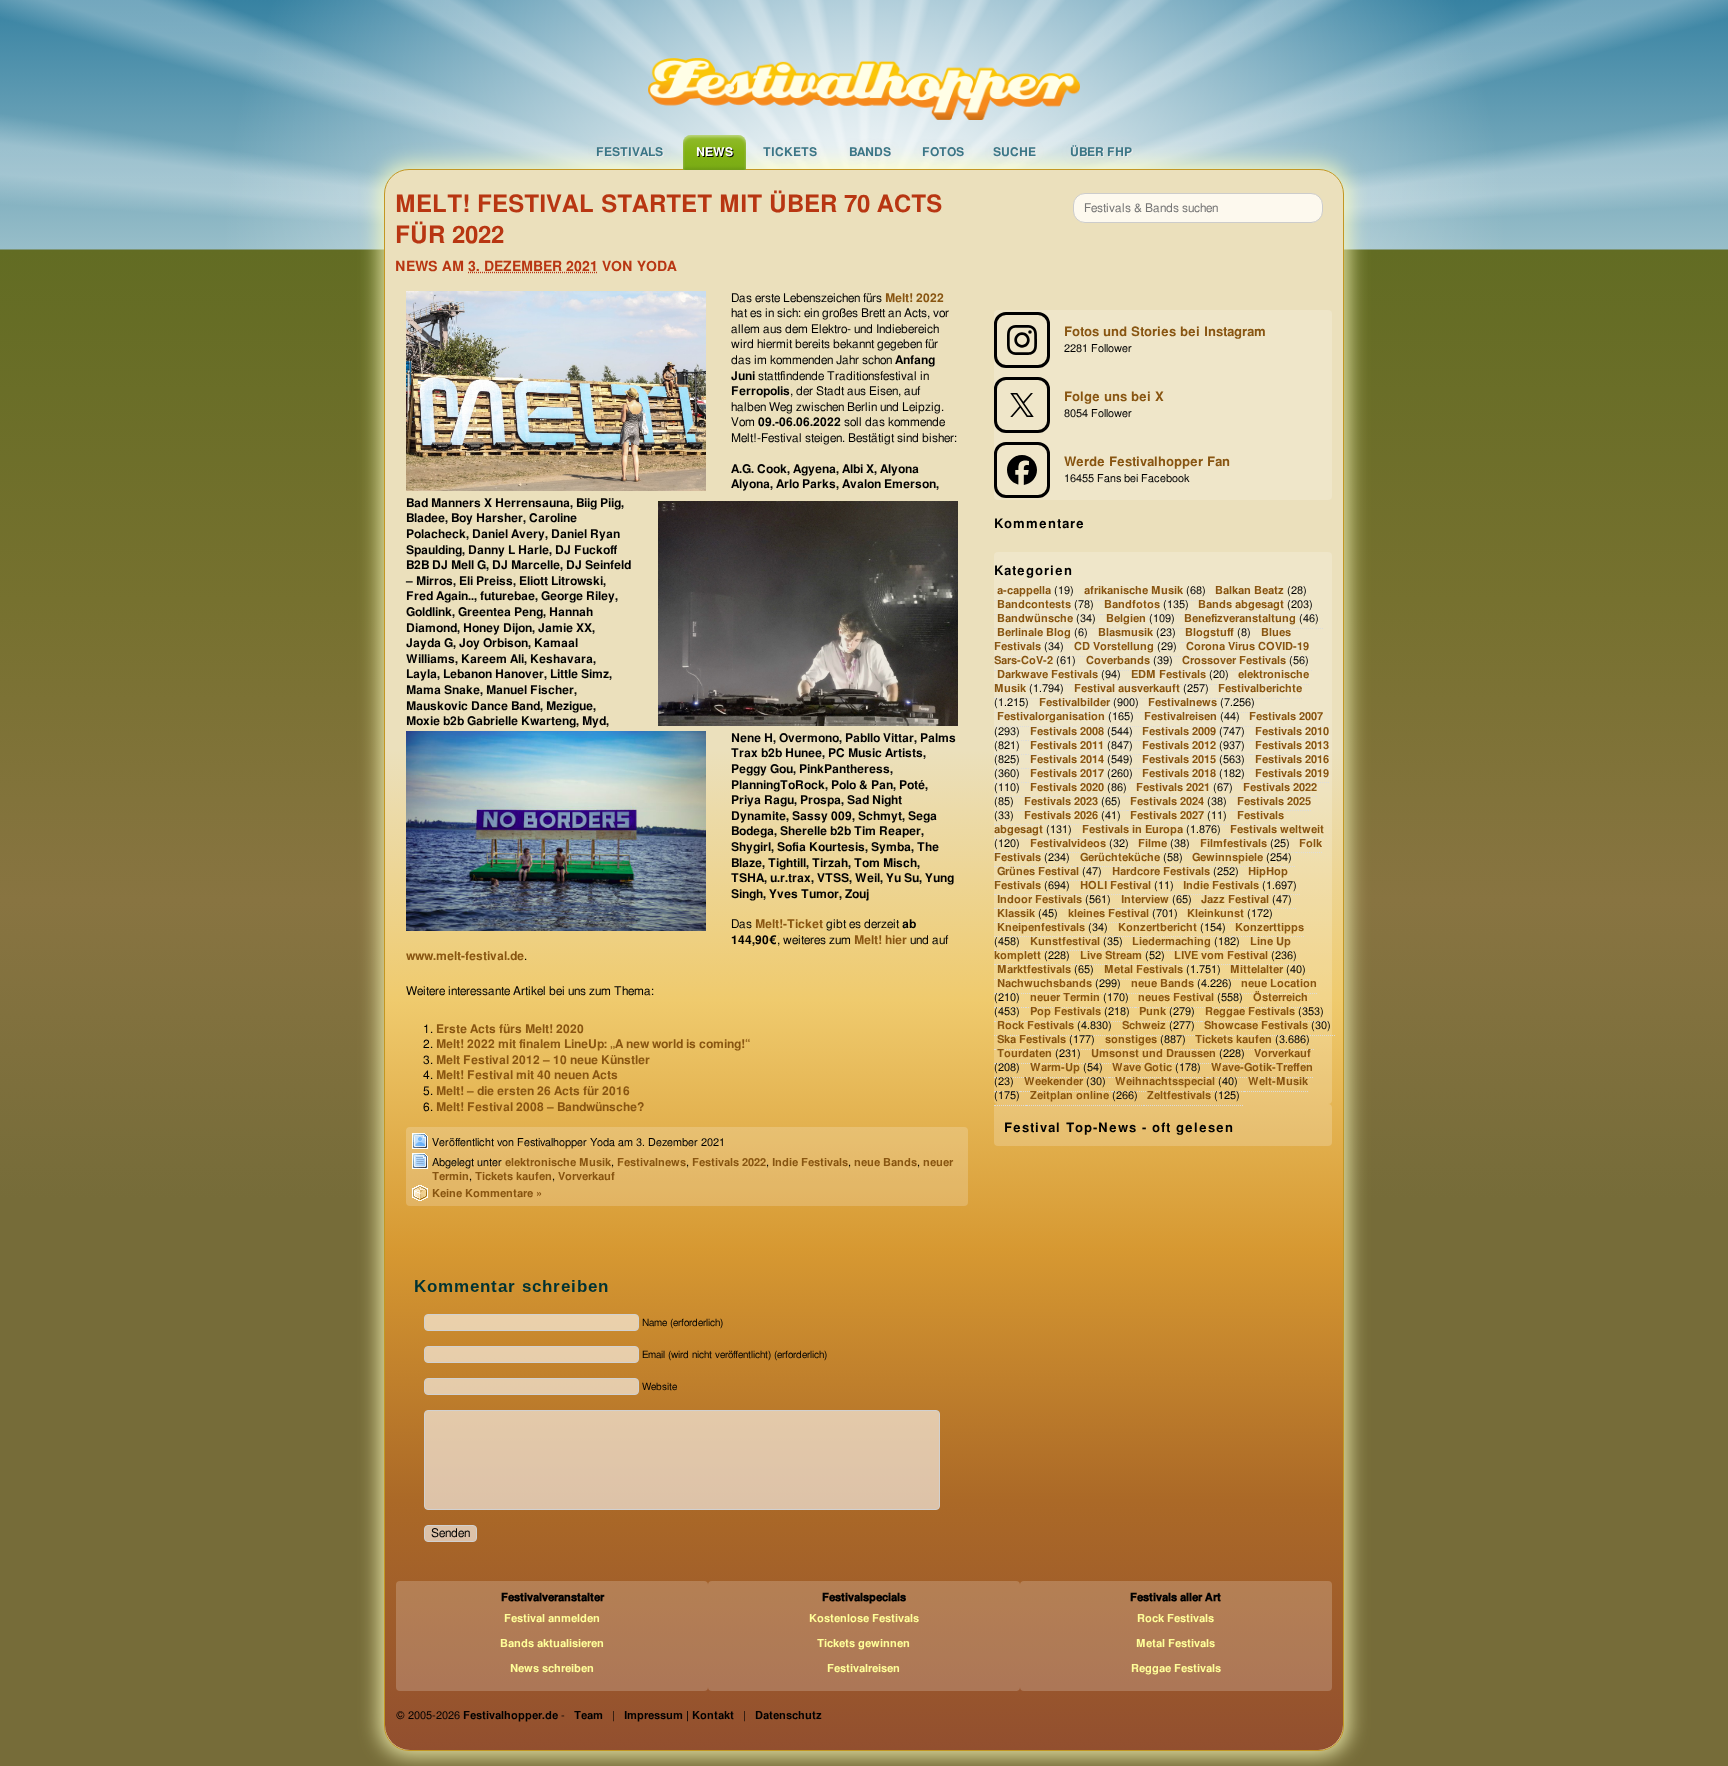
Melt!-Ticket (789, 924)
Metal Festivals (1143, 969)
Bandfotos (1132, 604)
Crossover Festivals (1234, 661)
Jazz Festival (1235, 899)
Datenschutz (788, 1715)
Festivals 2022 (729, 1162)
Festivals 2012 (1179, 745)
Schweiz (1144, 1025)
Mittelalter (1256, 969)
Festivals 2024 (1167, 801)
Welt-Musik (1278, 1082)
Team (588, 1715)
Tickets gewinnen (863, 1643)
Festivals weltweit (1277, 829)
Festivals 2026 (1061, 815)
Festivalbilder (1074, 703)
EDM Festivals (1168, 675)
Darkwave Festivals (1047, 675)
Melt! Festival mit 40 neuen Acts (527, 1075)
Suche (1014, 152)
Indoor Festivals (1039, 899)
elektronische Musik (558, 1162)
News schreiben (552, 1668)
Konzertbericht (1157, 927)
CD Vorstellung (1114, 647)
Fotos (943, 152)
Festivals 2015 (1179, 759)
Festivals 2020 (1067, 787)
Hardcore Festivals (1161, 871)
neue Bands (885, 1162)
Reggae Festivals (1250, 1011)
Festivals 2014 (1067, 759)
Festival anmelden (552, 1618)
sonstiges (1131, 1039)
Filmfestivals (1233, 843)
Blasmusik (1125, 633)
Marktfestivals (1034, 969)
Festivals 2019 (1292, 773)
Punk (1152, 1011)
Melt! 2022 (913, 298)
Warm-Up (1055, 1067)
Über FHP (1101, 152)
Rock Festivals (1035, 1025)
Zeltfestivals (1179, 1096)
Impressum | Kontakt (679, 1715)
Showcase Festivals (1256, 1025)
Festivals (629, 152)
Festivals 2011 (1067, 745)
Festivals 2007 (1286, 717)
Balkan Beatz (1249, 590)
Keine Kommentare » (487, 1193)
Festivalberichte (1260, 689)
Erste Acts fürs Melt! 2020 (510, 1029)
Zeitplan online (1069, 1096)
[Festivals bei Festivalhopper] (864, 67)
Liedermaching (1171, 941)
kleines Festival (1108, 913)
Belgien (1126, 618)
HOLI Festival (1115, 885)
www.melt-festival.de (465, 956)
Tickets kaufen (513, 1176)
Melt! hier (880, 940)
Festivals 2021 (1173, 787)
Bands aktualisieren (552, 1643)
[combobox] (1198, 208)
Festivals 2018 (1179, 773)
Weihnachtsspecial (1165, 1082)
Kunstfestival (1065, 941)
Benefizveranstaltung (1240, 618)
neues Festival (1176, 997)
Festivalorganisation (1051, 717)
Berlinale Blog (1034, 633)
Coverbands (1118, 661)
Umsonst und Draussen (1153, 1053)
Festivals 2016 (1292, 759)
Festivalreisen (1180, 717)
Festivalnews (651, 1162)
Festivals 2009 (1179, 731)
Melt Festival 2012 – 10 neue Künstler (543, 1060)
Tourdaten (1024, 1053)
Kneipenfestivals (1041, 927)
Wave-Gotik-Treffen (1262, 1067)
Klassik (1016, 913)
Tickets (790, 152)
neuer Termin (1065, 997)
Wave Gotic (1142, 1067)
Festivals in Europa (1132, 829)
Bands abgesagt (1241, 604)
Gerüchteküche (1120, 857)
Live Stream (1111, 955)
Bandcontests (1034, 604)
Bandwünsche (1035, 618)
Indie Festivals (810, 1162)
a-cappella (1024, 590)
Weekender (1053, 1082)
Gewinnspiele (1227, 857)
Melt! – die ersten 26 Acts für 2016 (533, 1091)
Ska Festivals (1031, 1039)
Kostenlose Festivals (864, 1618)
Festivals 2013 (1292, 745)
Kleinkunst (1215, 913)
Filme (1152, 843)
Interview (1145, 899)
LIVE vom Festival (1221, 955)
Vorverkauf (586, 1176)
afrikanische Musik (1133, 590)
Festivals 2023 (1061, 801)
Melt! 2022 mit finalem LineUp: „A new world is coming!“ (593, 1044)
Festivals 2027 (1167, 815)
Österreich (1280, 997)
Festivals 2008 (1067, 731)
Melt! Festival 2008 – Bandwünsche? (540, 1107)
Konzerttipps (1269, 927)
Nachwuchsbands (1044, 983)
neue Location (1279, 983)
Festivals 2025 (1274, 801)
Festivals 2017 (1067, 773)
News (714, 152)
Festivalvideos (1068, 843)
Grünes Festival (1038, 871)
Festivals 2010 (1292, 731)
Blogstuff (1209, 633)
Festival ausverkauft (1127, 689)
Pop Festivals (1065, 1011)
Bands (870, 152)
